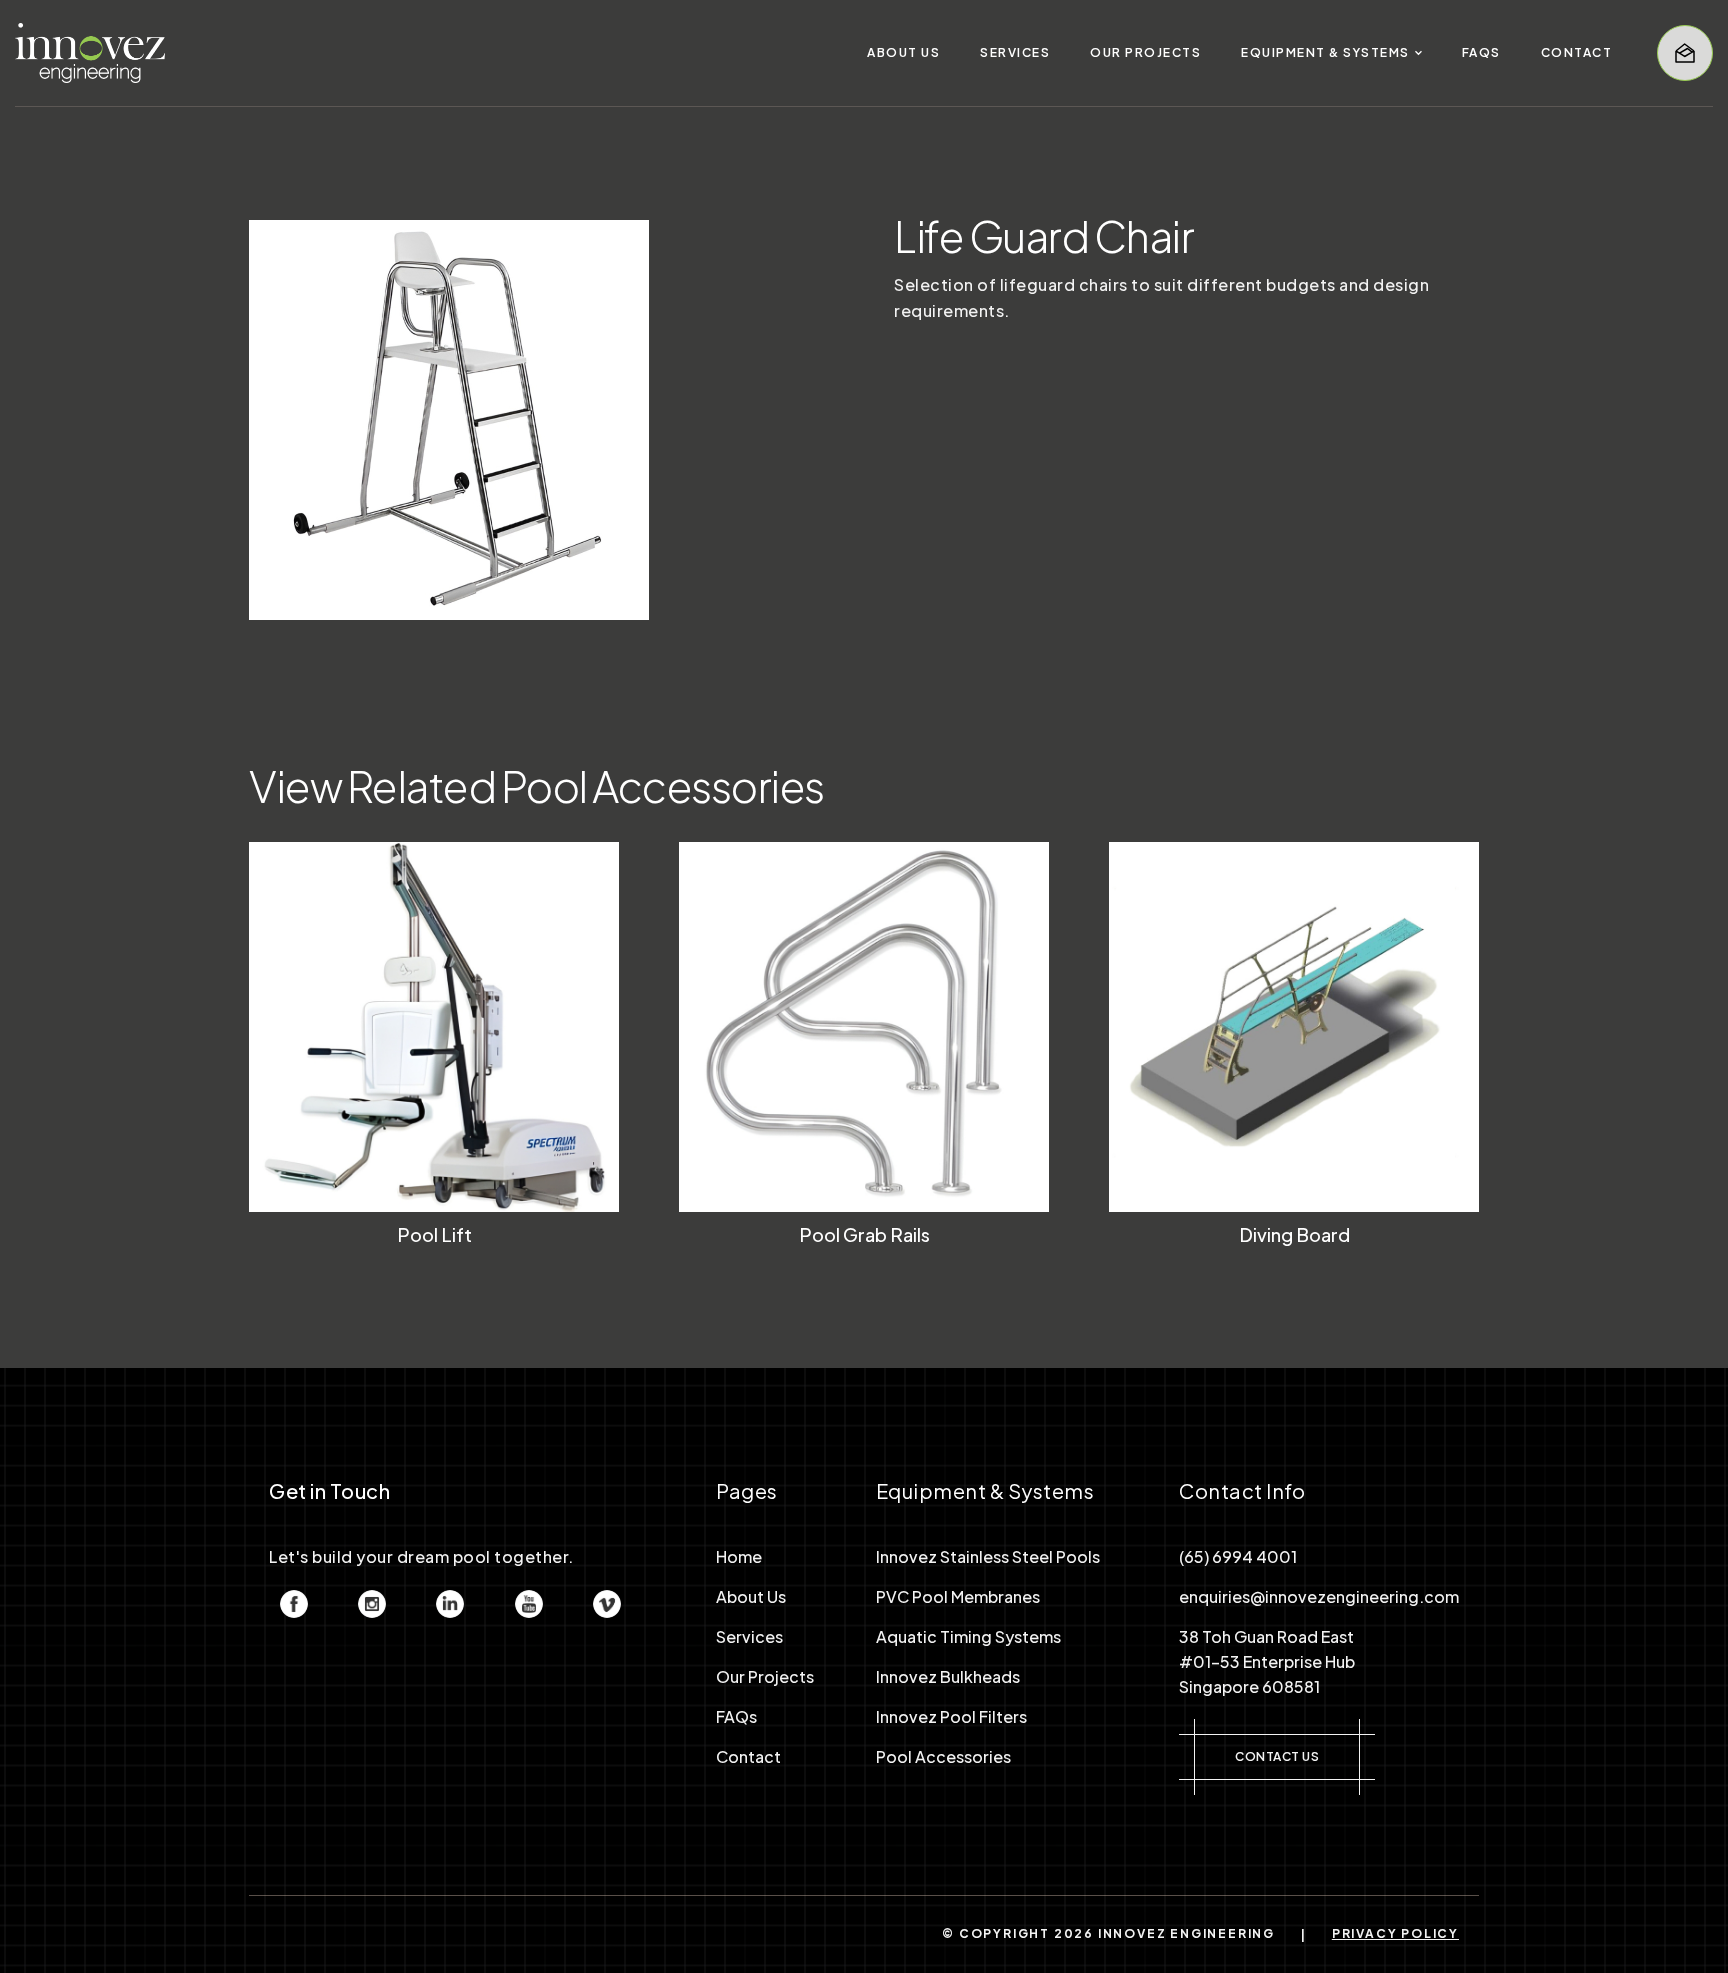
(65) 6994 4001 (1238, 1556)
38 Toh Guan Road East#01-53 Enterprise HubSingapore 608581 (1267, 1661)
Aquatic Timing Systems (968, 1636)
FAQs (736, 1716)
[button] (1331, 53)
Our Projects (765, 1676)
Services (749, 1636)
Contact (748, 1756)
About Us (751, 1596)
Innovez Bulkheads (948, 1676)
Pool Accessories (943, 1756)
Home (739, 1556)
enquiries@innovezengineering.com (1319, 1596)
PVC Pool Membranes (958, 1596)
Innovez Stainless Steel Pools (988, 1556)
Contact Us (1277, 1756)
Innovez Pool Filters (951, 1716)
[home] (90, 53)
